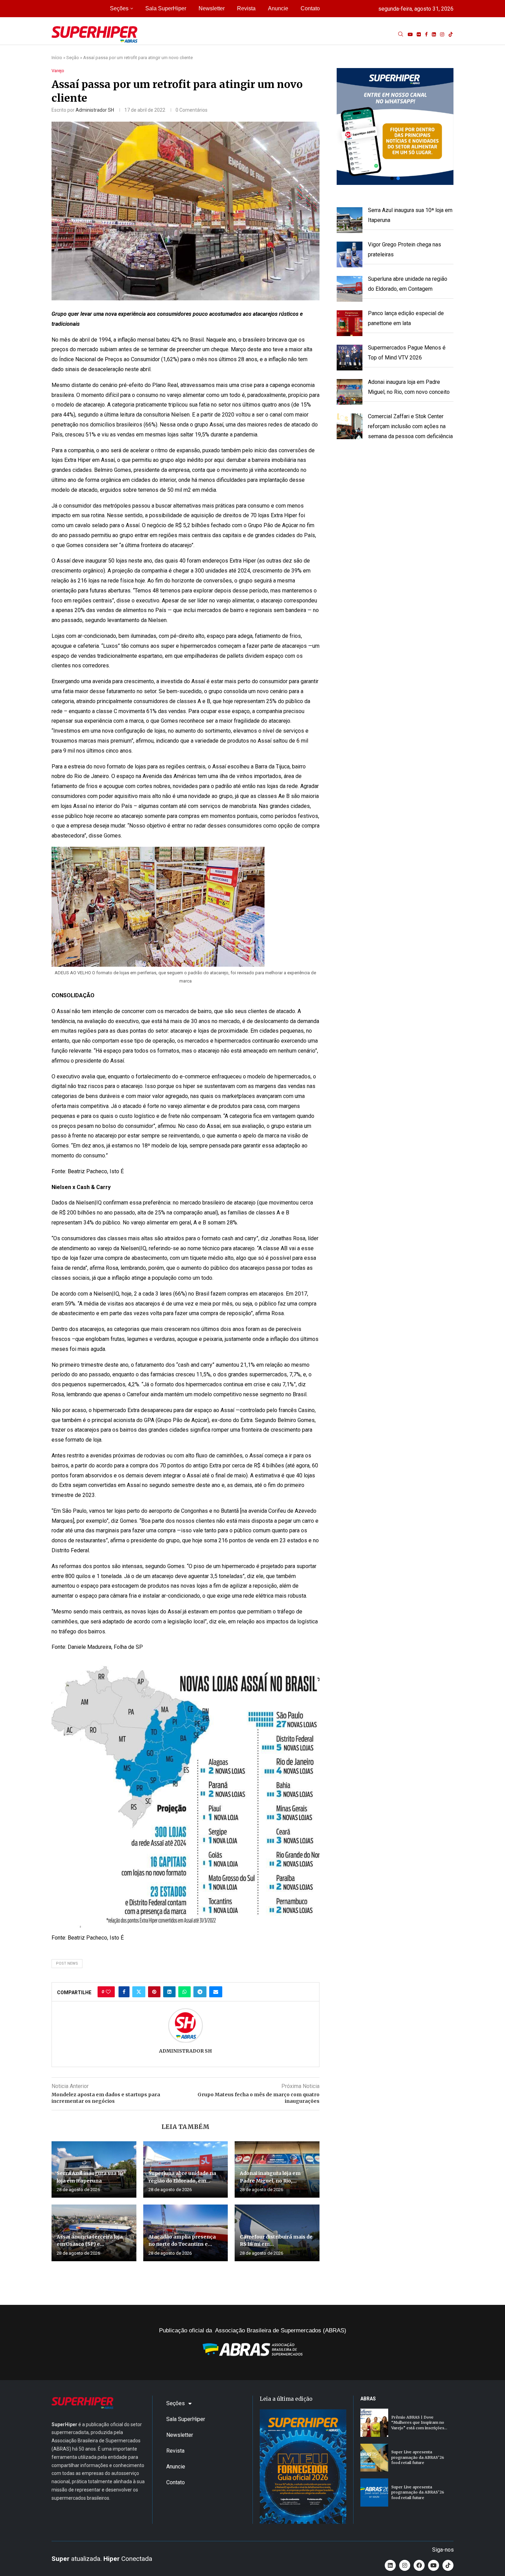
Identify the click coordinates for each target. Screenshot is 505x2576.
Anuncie (278, 8)
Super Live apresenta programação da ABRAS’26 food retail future (418, 2457)
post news (67, 1963)
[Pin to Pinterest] (154, 1992)
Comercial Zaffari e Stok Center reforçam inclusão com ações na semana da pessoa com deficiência (410, 426)
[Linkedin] (434, 34)
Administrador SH (95, 110)
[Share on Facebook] (124, 1992)
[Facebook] (426, 34)
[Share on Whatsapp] (184, 1992)
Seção (73, 58)
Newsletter (212, 8)
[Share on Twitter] (139, 1992)
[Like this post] (108, 1992)
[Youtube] (410, 34)
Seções (119, 8)
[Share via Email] (216, 1992)
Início (57, 58)
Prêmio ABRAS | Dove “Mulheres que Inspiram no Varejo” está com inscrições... (419, 2423)
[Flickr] (419, 34)
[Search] (401, 34)
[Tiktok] (451, 34)
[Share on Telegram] (200, 1992)
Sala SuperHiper (166, 8)
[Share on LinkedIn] (169, 1992)
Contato (310, 8)
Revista (246, 8)
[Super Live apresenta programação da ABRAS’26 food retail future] (374, 2458)
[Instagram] (442, 34)
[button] (395, 126)
